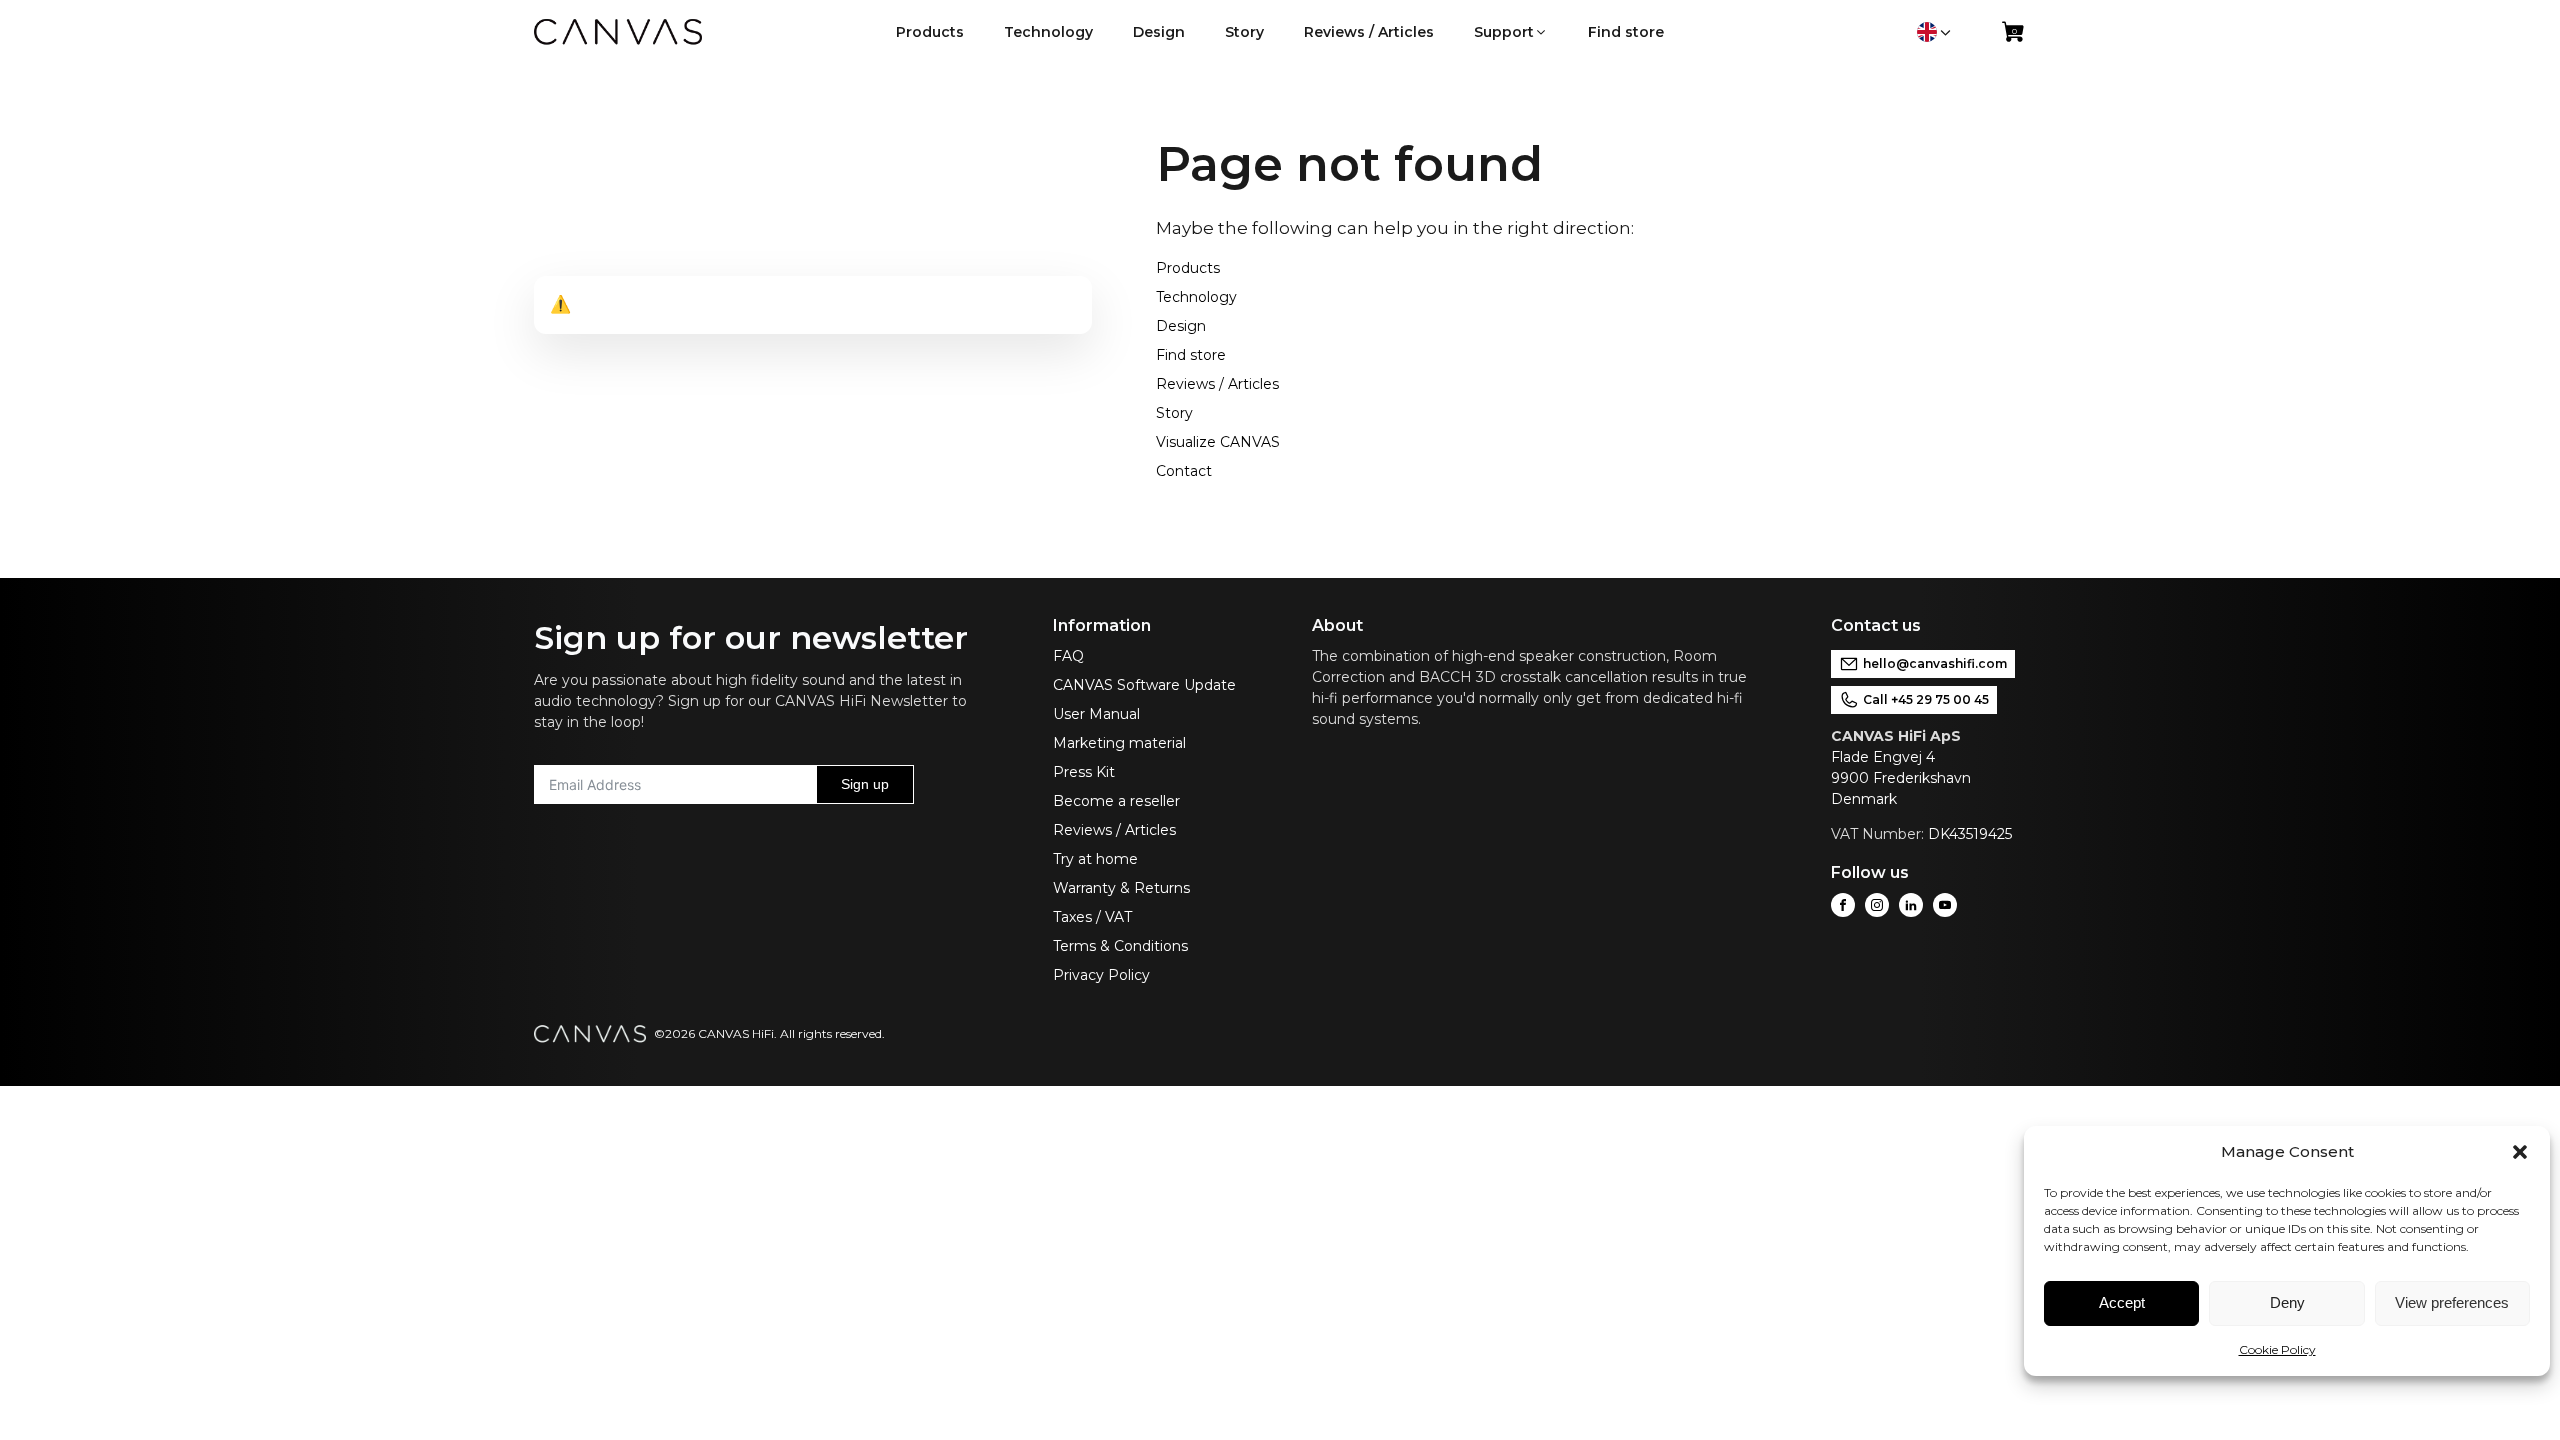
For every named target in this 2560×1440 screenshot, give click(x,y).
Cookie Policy (2277, 1349)
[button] (2520, 1152)
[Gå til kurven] (2014, 36)
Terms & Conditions (1120, 946)
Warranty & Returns (1121, 888)
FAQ (1068, 656)
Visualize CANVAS (1218, 442)
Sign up (865, 784)
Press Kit (1084, 772)
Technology (1196, 297)
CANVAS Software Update (1144, 685)
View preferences (2452, 1302)
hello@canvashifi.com (1935, 663)
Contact (1184, 471)
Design (1181, 326)
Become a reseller (1116, 801)
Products (1188, 268)
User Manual (1096, 714)
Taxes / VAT (1092, 917)
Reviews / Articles (1217, 384)
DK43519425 (1970, 834)
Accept (2122, 1302)
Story (1174, 413)
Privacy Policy (1101, 975)
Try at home (1095, 859)
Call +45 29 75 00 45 (1926, 699)
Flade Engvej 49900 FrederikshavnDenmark (1901, 778)
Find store (1191, 355)
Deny (2287, 1302)
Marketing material (1119, 743)
